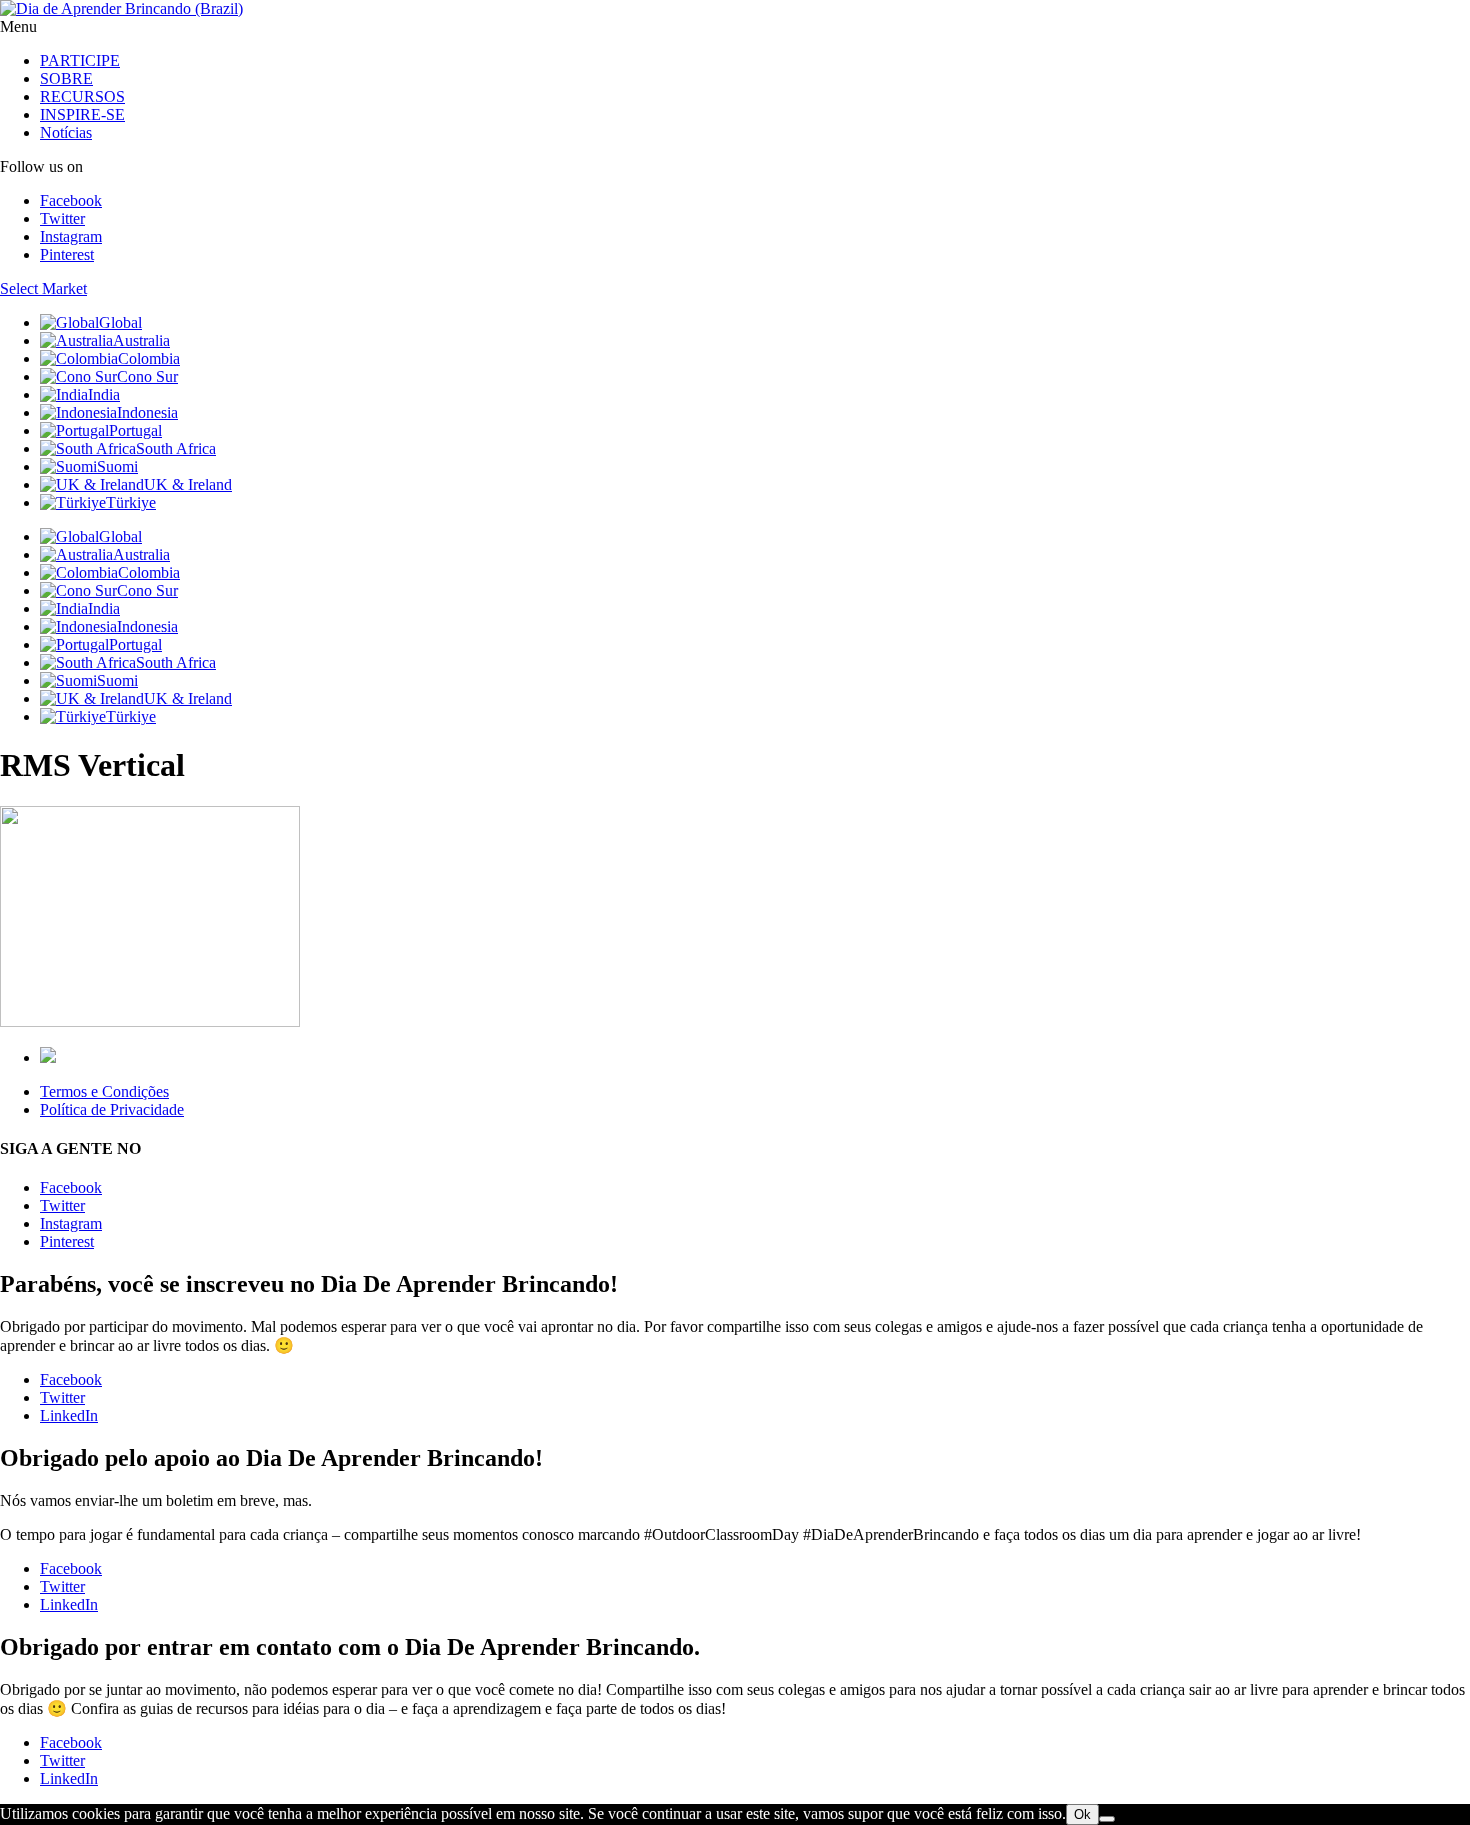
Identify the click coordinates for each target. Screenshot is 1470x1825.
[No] (1107, 1819)
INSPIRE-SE (82, 114)
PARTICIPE (80, 60)
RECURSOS (82, 96)
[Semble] (48, 1057)
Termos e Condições (104, 1091)
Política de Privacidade (112, 1109)
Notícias (66, 132)
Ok (1082, 1814)
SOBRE (66, 78)
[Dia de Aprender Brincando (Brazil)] (121, 8)
